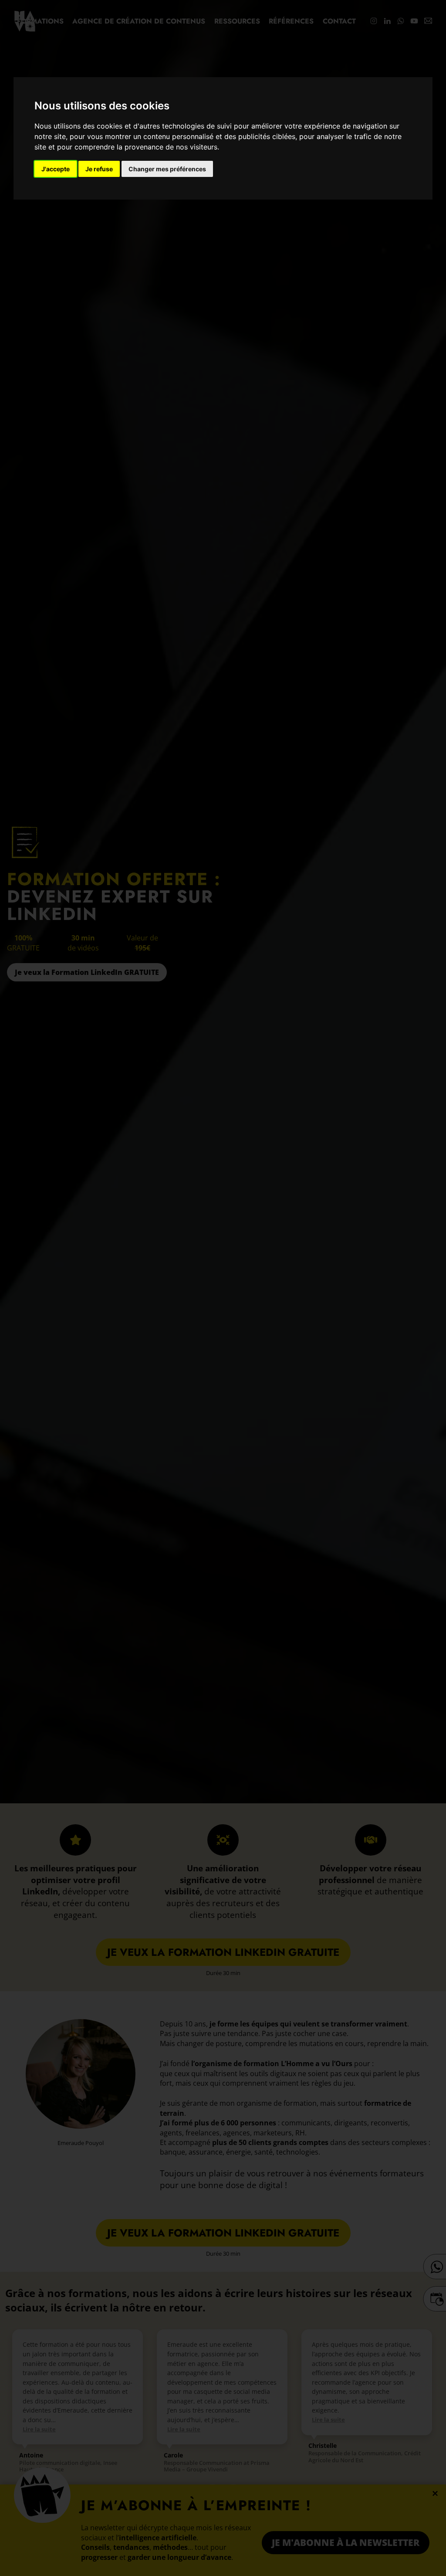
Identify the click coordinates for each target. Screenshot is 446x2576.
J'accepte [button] (56, 169)
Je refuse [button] (99, 169)
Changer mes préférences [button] (167, 169)
